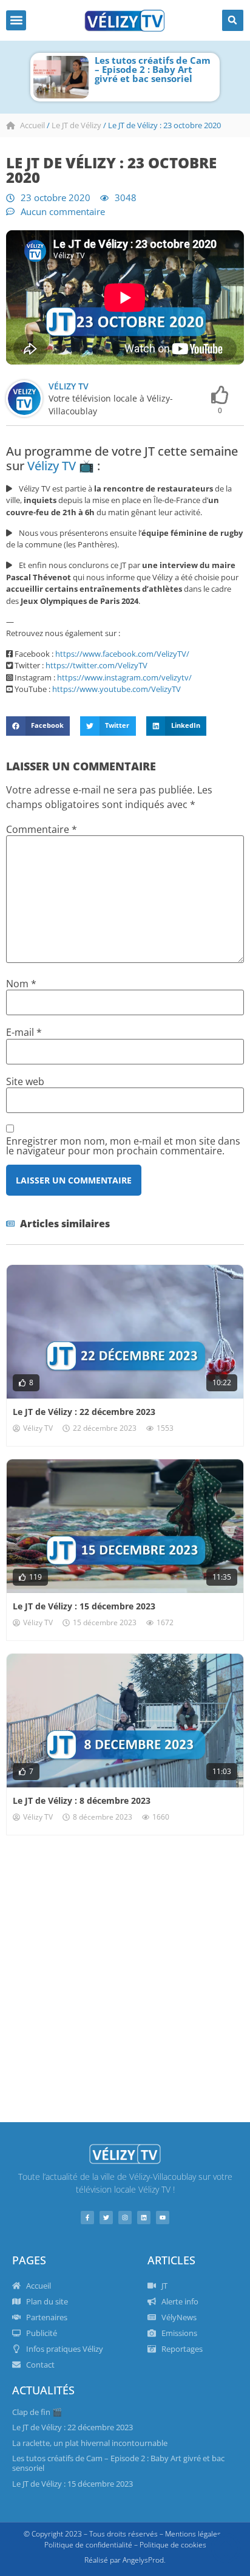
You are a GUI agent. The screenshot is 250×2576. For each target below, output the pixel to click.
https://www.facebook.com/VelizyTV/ (122, 654)
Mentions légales (193, 2534)
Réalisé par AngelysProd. (125, 2560)
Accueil (32, 125)
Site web (25, 1081)
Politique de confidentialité (88, 2545)
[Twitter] (106, 2218)
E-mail (24, 1032)
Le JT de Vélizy (76, 125)
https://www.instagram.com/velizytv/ (124, 677)
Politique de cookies (173, 2545)
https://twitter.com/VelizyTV (96, 665)
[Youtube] (163, 2218)
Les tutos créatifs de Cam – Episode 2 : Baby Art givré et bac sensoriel (153, 69)
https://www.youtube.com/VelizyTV (117, 689)
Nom (21, 984)
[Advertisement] (125, 1979)
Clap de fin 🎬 (37, 2412)
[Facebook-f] (87, 2218)
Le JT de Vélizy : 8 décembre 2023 (82, 1800)
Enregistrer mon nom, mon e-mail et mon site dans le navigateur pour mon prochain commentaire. (123, 1146)
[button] (16, 20)
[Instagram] (125, 2218)
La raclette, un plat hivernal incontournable (90, 2443)
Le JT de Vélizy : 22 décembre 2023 (84, 1412)
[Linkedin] (144, 2218)
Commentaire (42, 829)
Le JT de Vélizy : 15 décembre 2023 (84, 1606)
